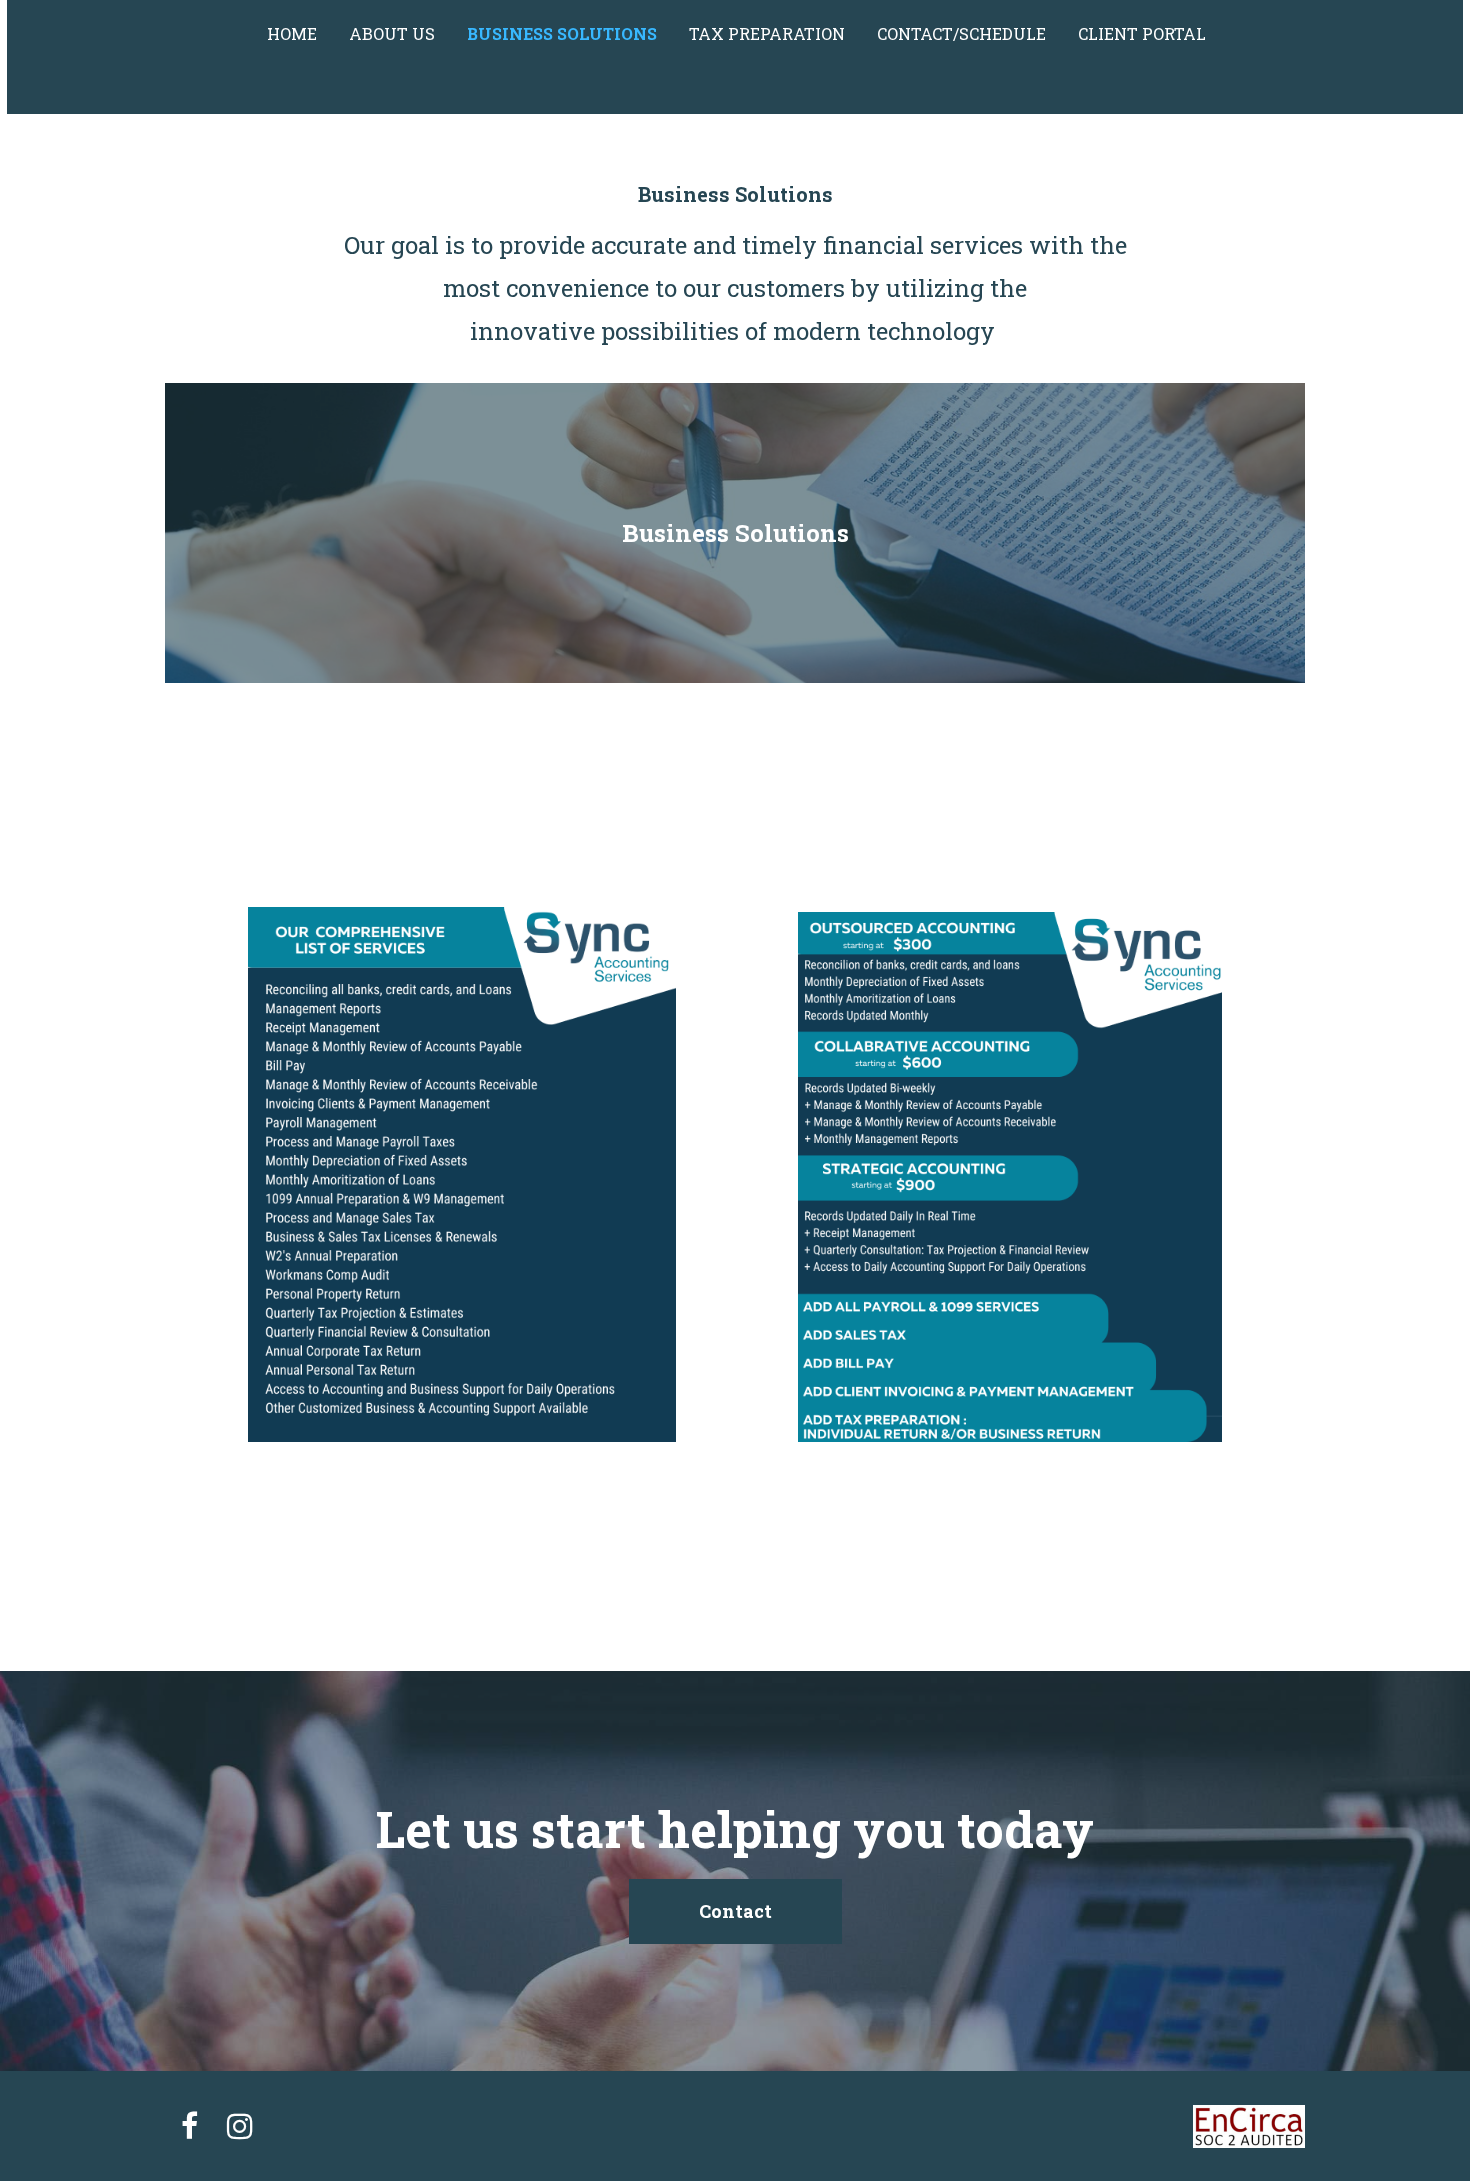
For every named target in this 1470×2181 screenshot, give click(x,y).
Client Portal (1142, 33)
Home (292, 33)
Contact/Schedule (961, 33)
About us (392, 33)
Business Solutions (562, 33)
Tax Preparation (767, 33)
